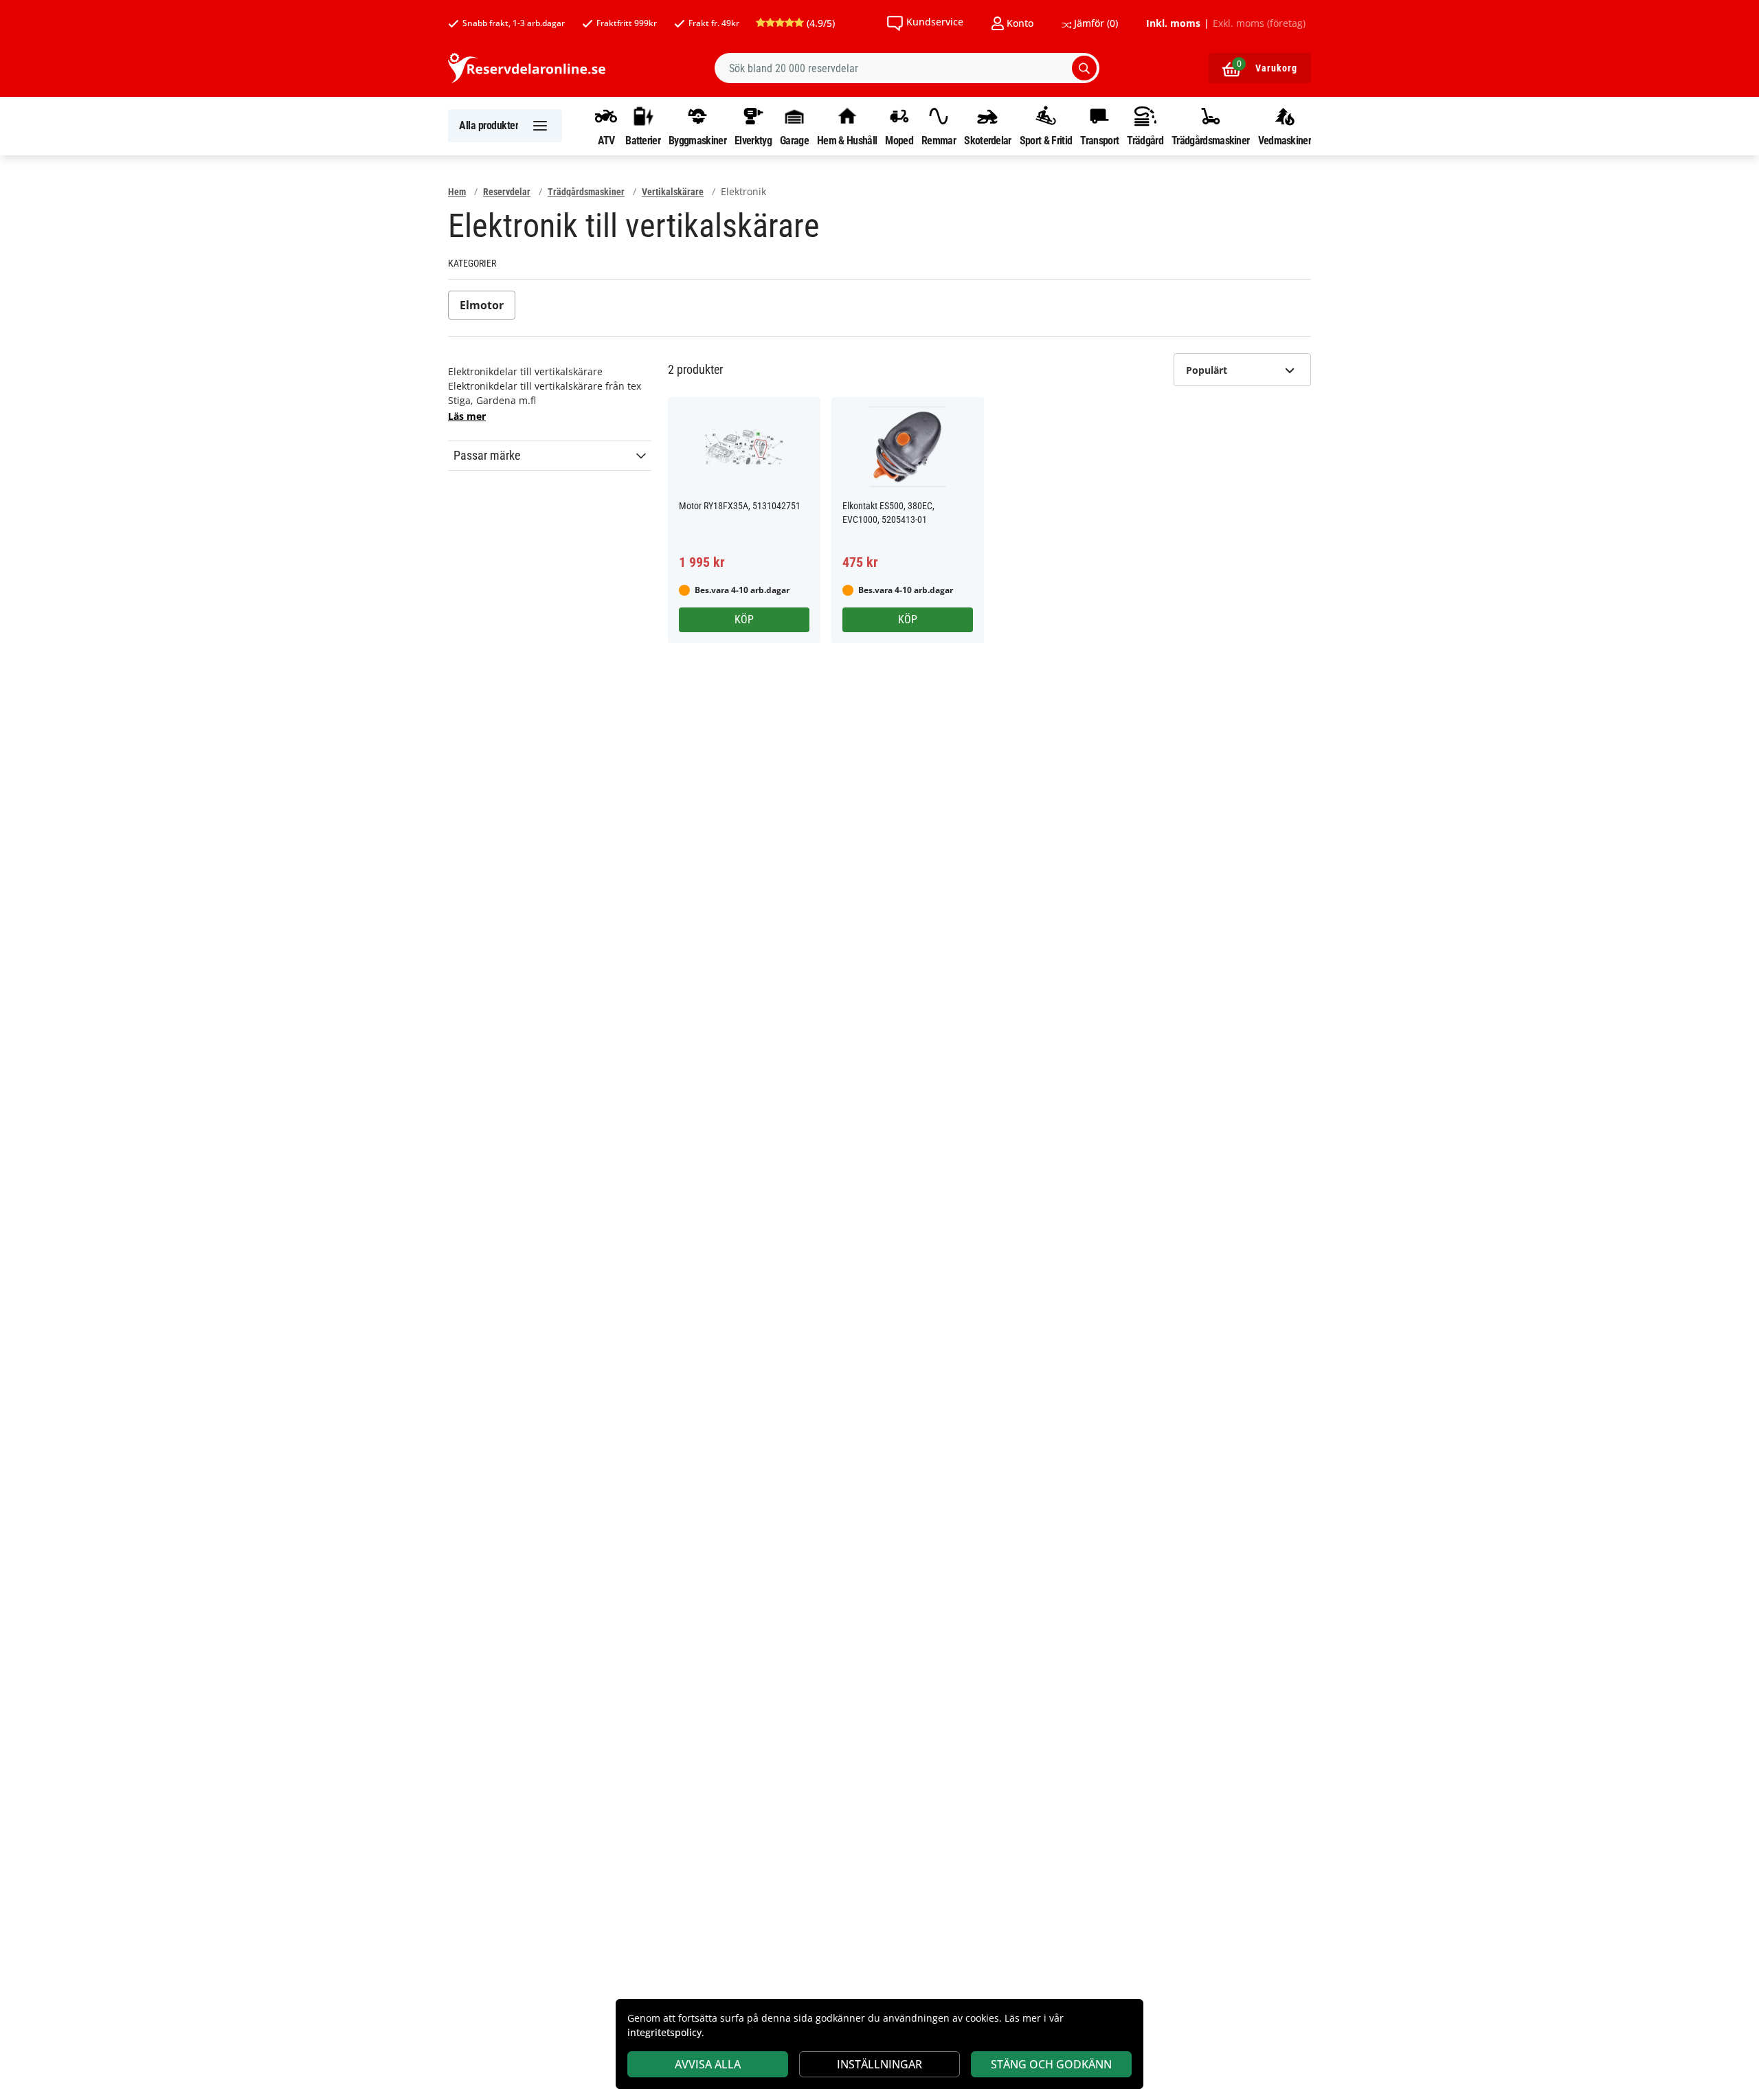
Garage (794, 140)
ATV (606, 140)
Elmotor (482, 305)
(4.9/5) (819, 23)
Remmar (939, 140)
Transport (1099, 140)
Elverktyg (753, 140)
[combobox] (907, 68)
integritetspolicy (664, 2032)
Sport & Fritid (1046, 140)
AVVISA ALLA (708, 2064)
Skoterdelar (987, 140)
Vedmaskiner (1285, 140)
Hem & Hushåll (847, 140)
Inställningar (879, 2064)
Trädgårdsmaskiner (1210, 140)
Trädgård (1145, 140)
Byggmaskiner (697, 140)
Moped (899, 140)
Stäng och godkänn (1051, 2064)
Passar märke (487, 456)
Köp (744, 619)
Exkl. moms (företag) (1259, 23)
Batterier (643, 140)
